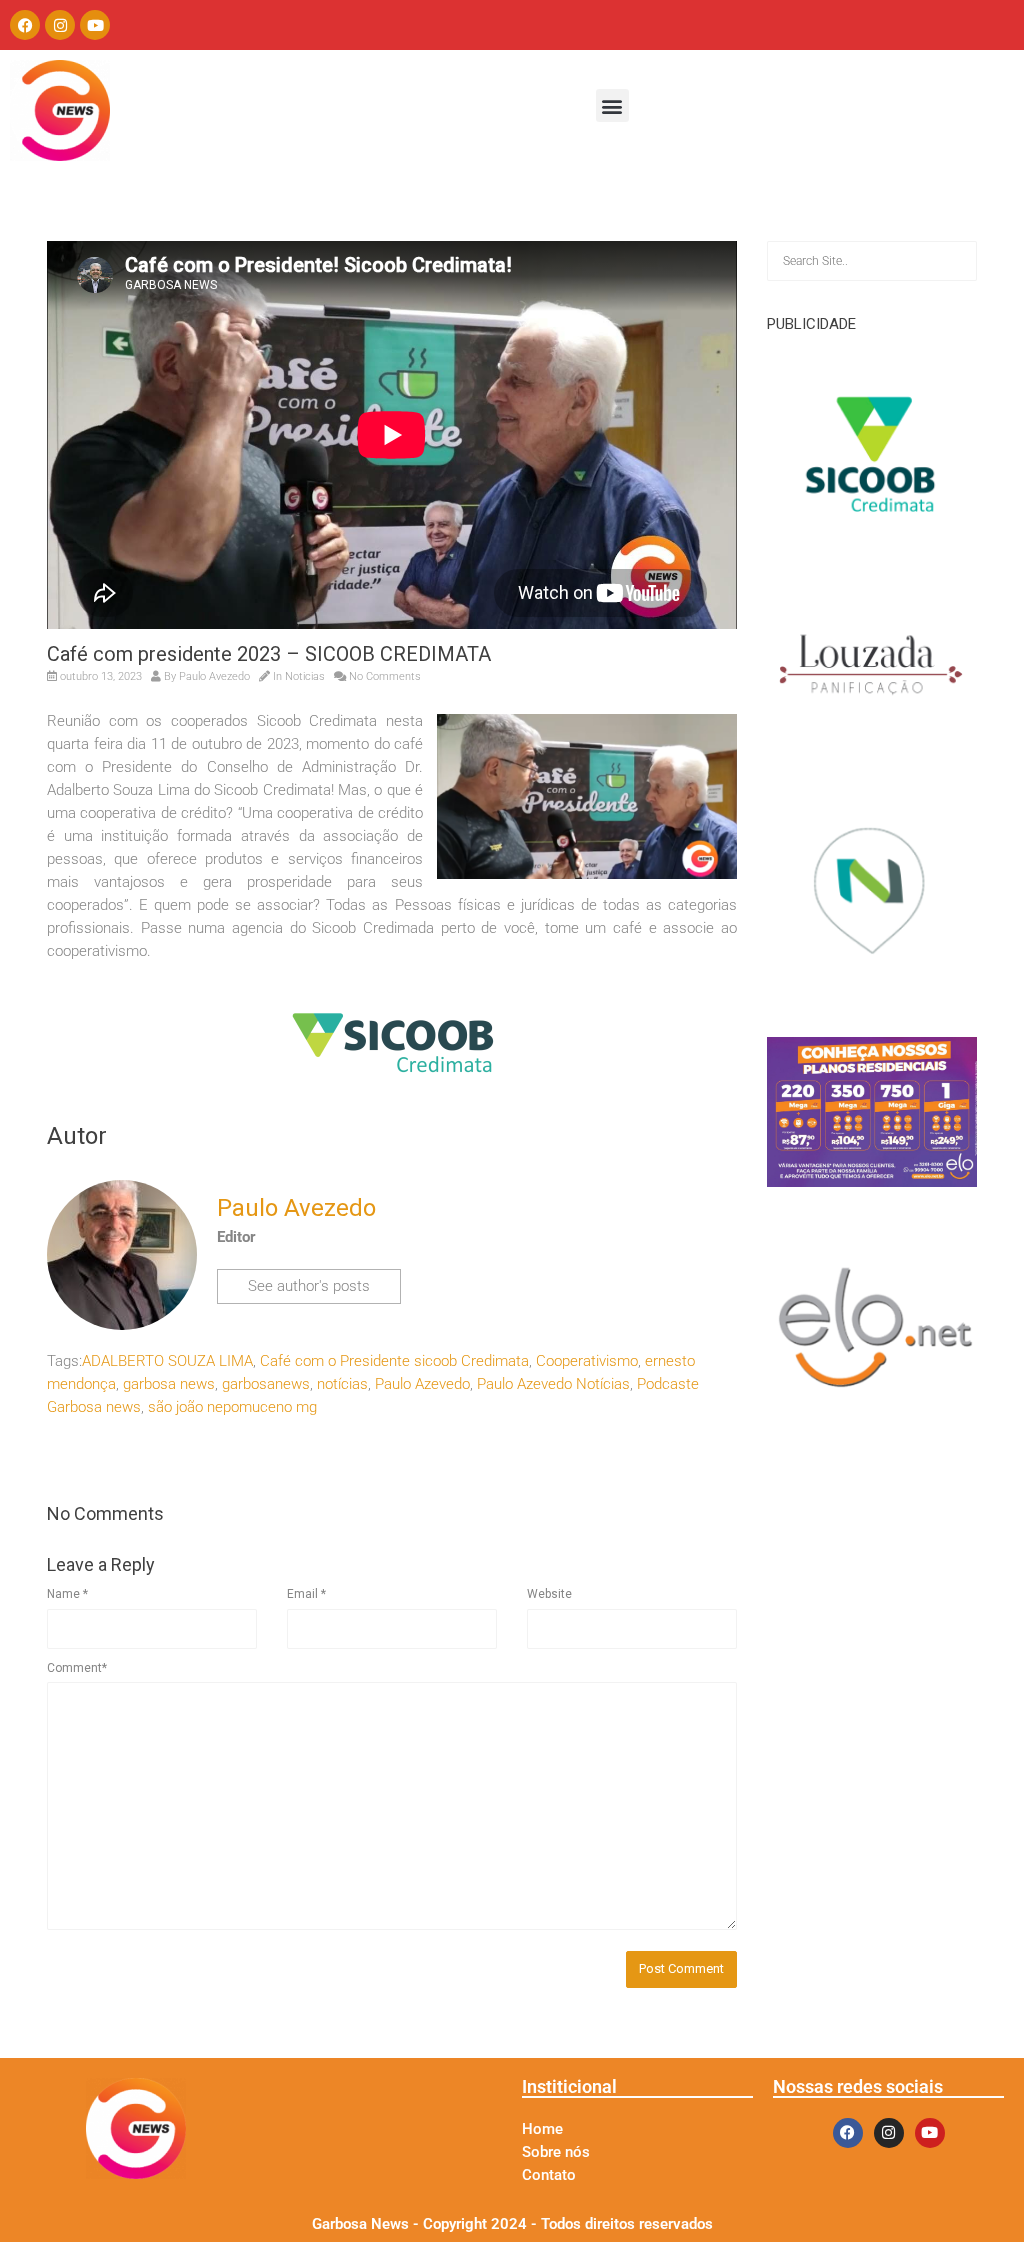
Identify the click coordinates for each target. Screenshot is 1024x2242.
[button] (612, 105)
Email (306, 1594)
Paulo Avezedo (214, 676)
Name (67, 1594)
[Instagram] (60, 25)
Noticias (305, 676)
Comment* (77, 1668)
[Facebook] (25, 25)
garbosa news (169, 1384)
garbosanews (266, 1384)
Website (549, 1594)
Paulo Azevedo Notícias (553, 1384)
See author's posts (309, 1286)
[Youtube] (95, 25)
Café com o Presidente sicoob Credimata (394, 1361)
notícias (342, 1384)
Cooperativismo (587, 1361)
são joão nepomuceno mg (232, 1407)
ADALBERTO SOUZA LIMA (167, 1361)
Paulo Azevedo (422, 1384)
